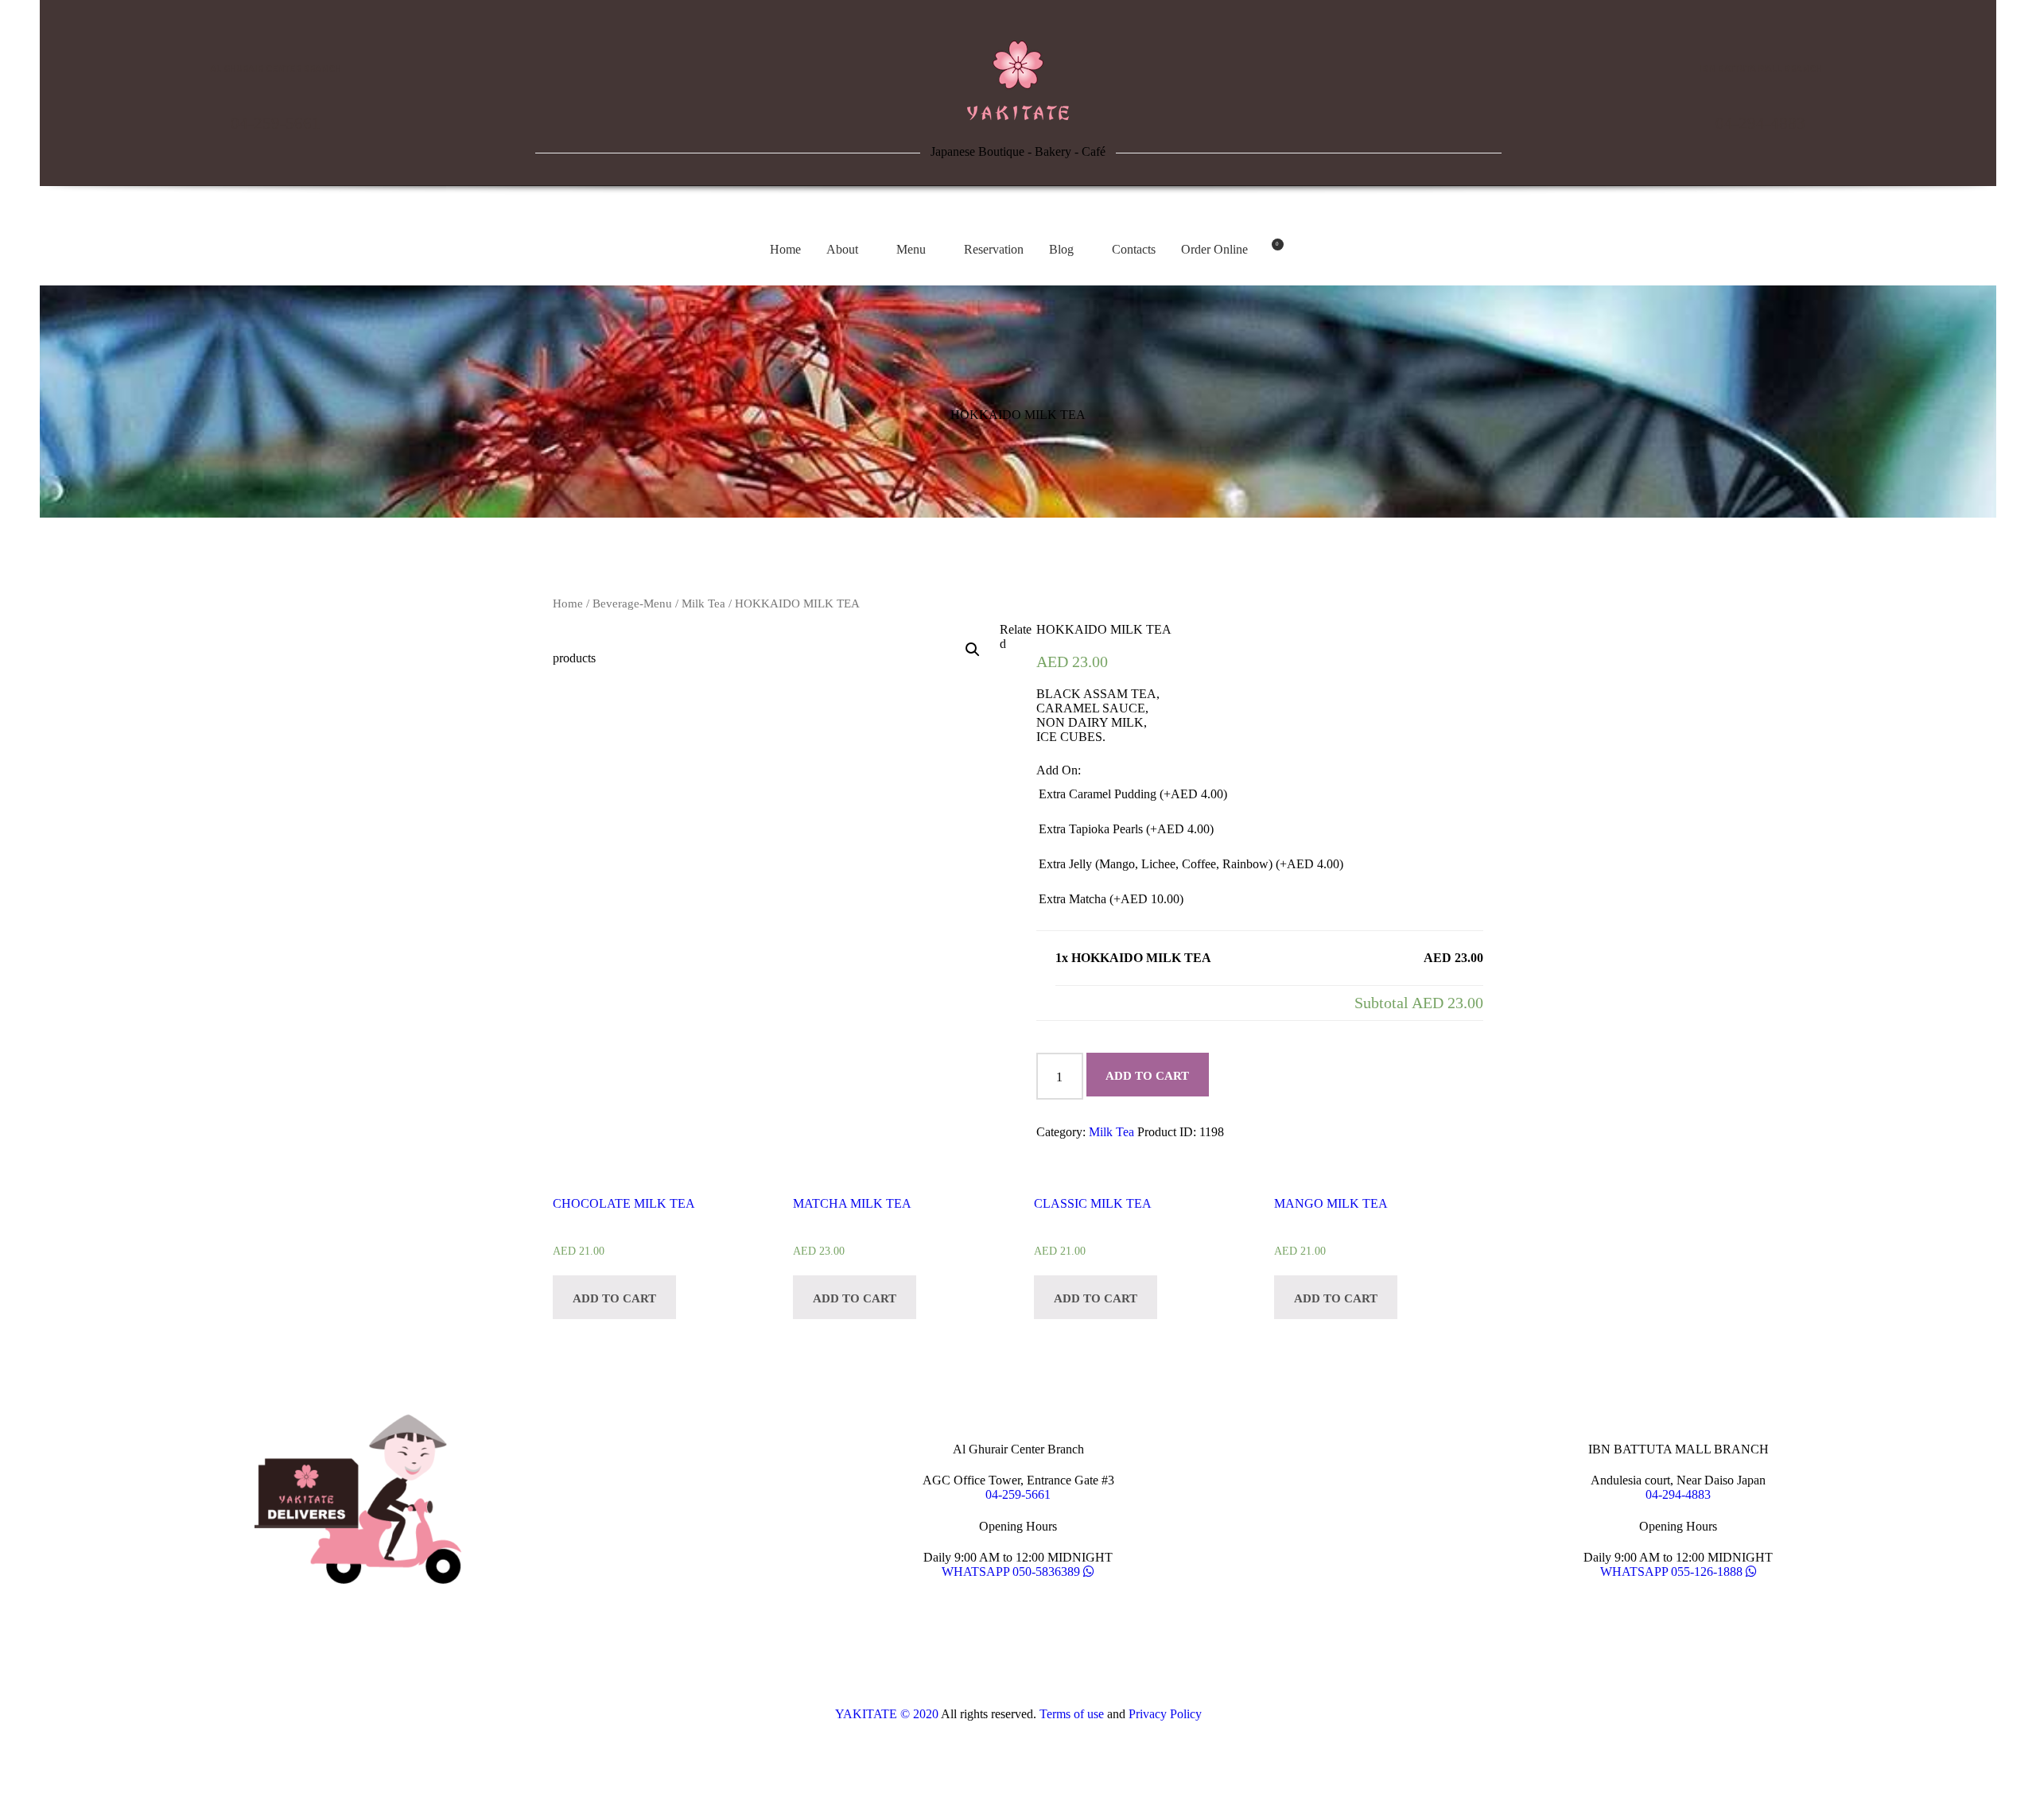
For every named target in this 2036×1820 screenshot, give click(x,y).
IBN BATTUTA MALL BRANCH (1760, 69)
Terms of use (1072, 1714)
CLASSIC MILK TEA (1093, 1203)
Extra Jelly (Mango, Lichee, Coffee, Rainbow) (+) (1191, 864)
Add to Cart (1147, 1076)
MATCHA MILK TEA (852, 1203)
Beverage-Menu (632, 603)
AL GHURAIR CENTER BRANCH (276, 69)
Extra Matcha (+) (1111, 899)
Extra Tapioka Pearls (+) (1126, 829)
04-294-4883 (1760, 123)
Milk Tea (703, 603)
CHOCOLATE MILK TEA (624, 1203)
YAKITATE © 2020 (887, 1714)
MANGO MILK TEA (1331, 1203)
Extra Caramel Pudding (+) (1133, 794)
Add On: (1059, 770)
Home (568, 603)
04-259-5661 (276, 123)
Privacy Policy (1165, 1714)
